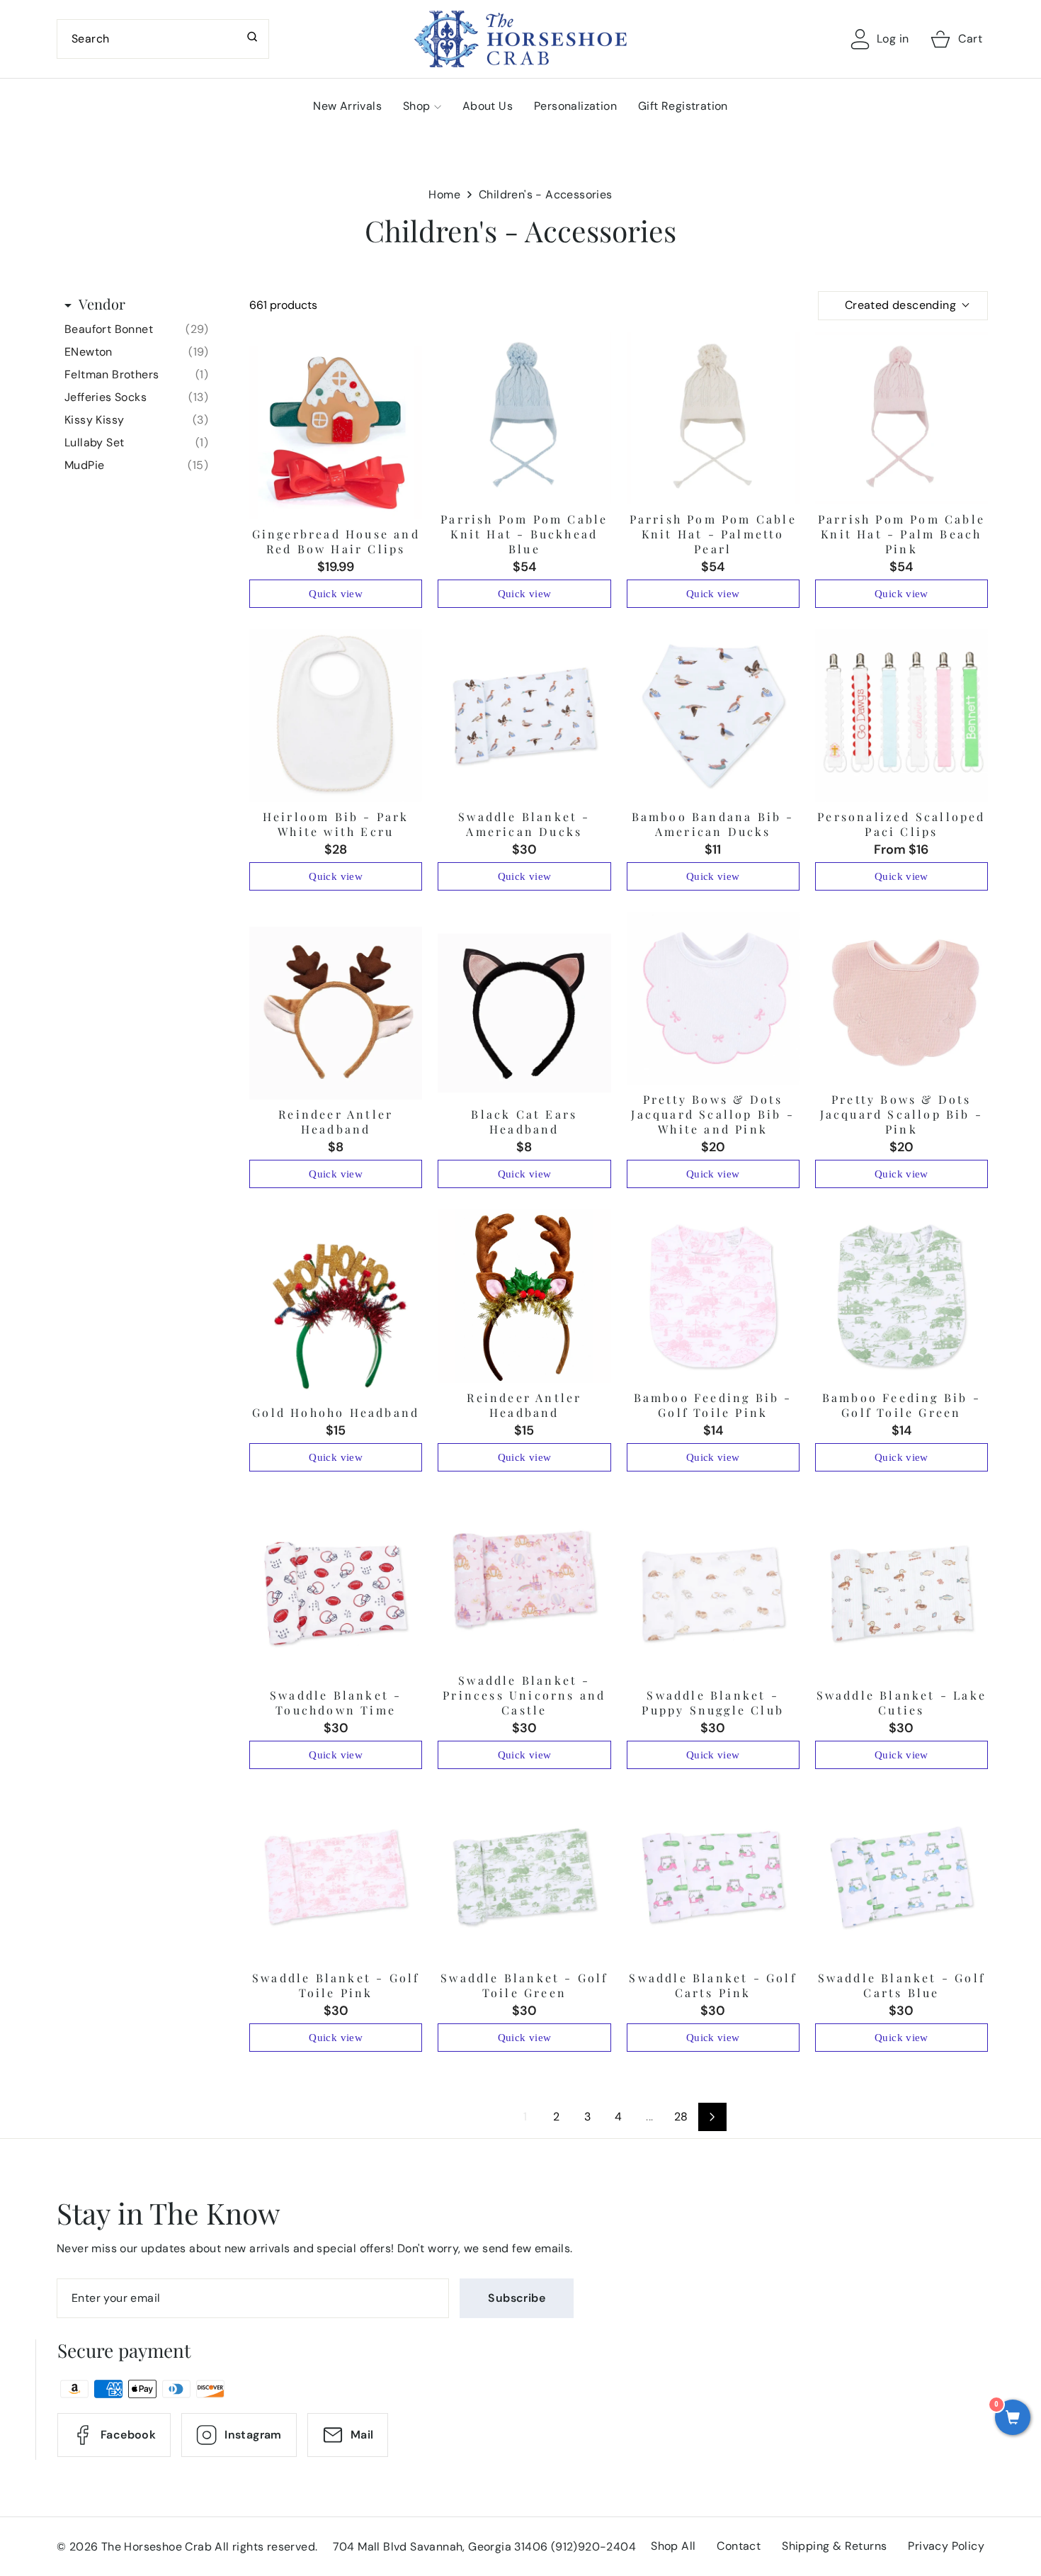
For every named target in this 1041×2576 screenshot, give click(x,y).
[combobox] (163, 39)
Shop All (673, 2546)
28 (681, 2117)
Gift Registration (683, 106)
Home (444, 194)
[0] (1013, 2419)
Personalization (575, 106)
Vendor (102, 304)
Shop (417, 106)
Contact (739, 2546)
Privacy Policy (946, 2546)
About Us (488, 106)
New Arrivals (347, 106)
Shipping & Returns (834, 2546)
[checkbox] (136, 329)
